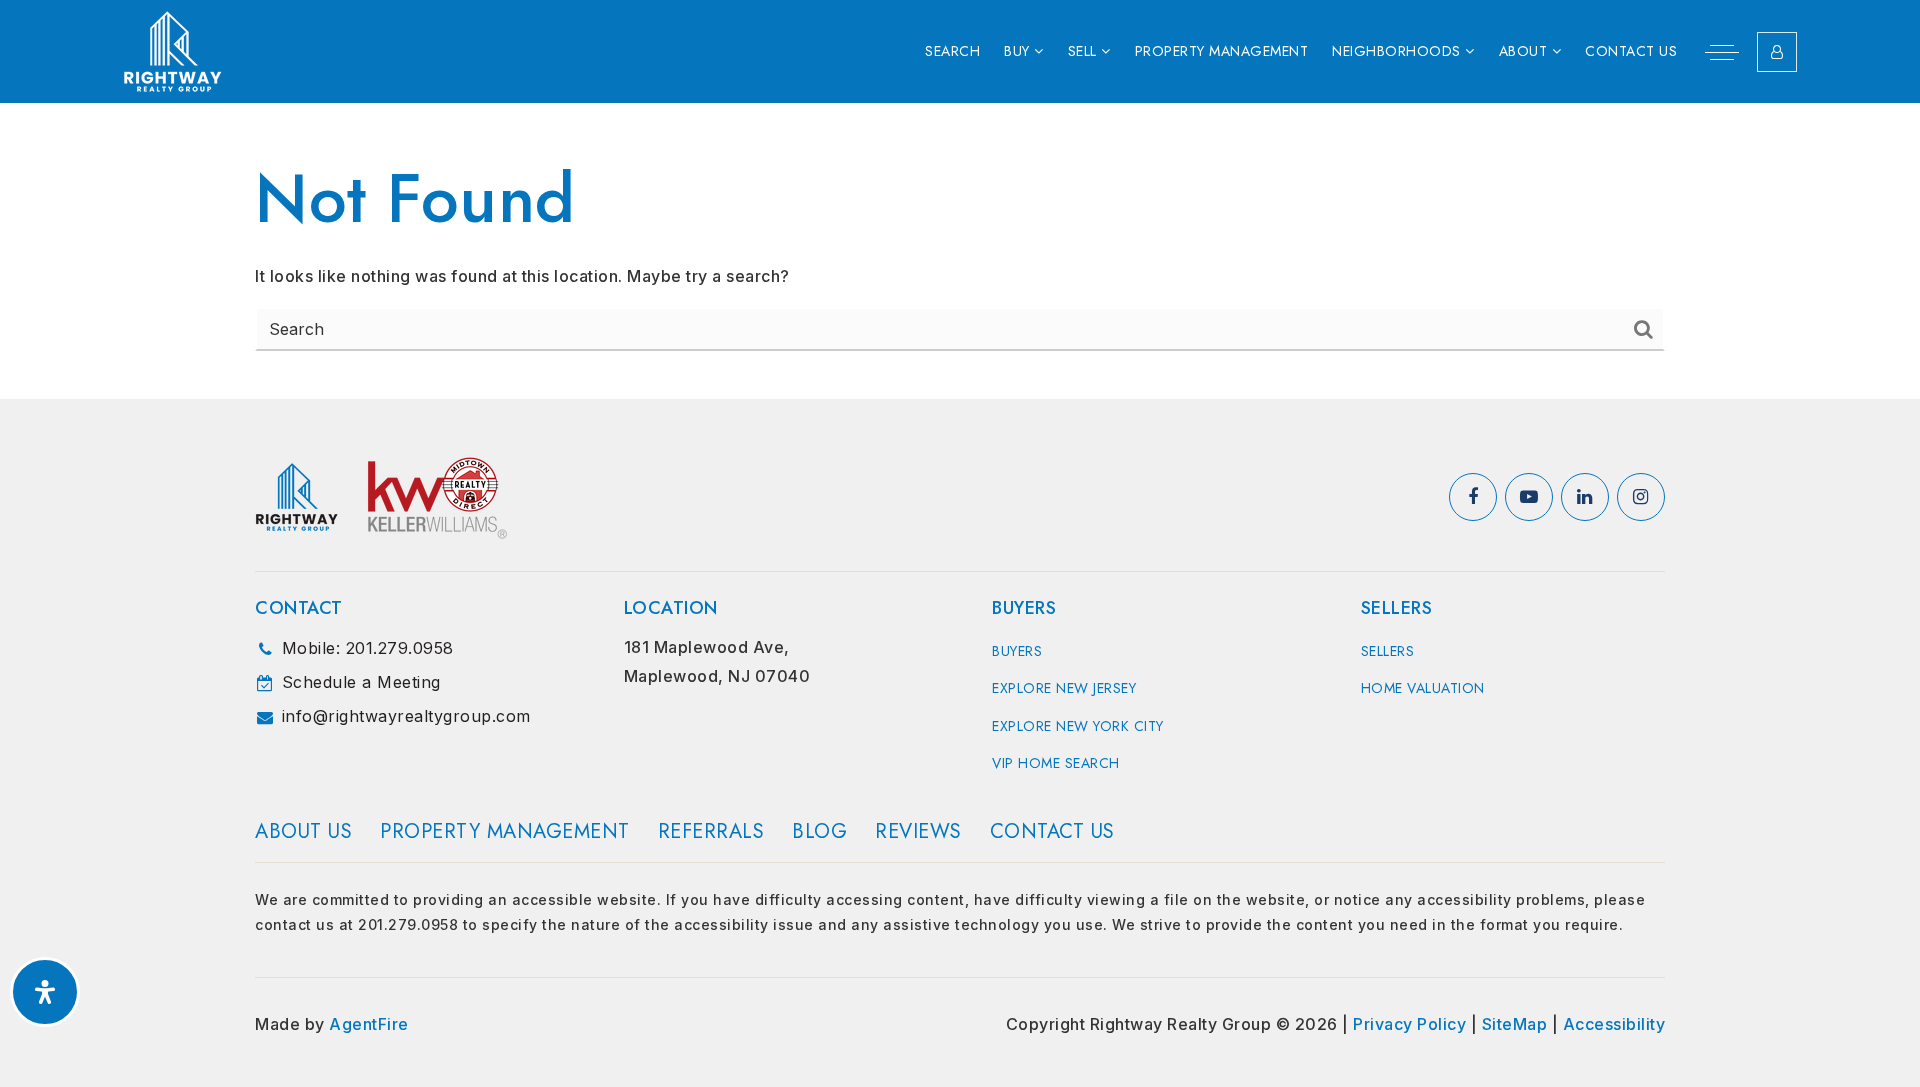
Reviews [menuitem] (918, 831)
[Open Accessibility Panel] (45, 992)
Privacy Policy (1409, 1024)
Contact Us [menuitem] (1631, 51)
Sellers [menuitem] (1388, 651)
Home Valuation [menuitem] (1423, 688)
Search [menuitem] (952, 51)
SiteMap (1515, 1024)
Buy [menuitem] (1019, 51)
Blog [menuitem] (819, 831)
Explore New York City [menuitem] (1078, 726)
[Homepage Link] (173, 50)
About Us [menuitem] (303, 831)
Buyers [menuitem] (1017, 651)
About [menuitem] (1525, 51)
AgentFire (369, 1024)
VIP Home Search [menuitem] (1056, 763)
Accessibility (1614, 1024)
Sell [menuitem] (1085, 51)
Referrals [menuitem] (711, 831)
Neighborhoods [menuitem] (1398, 51)
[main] (960, 251)
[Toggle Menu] (1722, 52)
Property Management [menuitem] (1222, 51)
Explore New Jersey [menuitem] (1064, 688)
